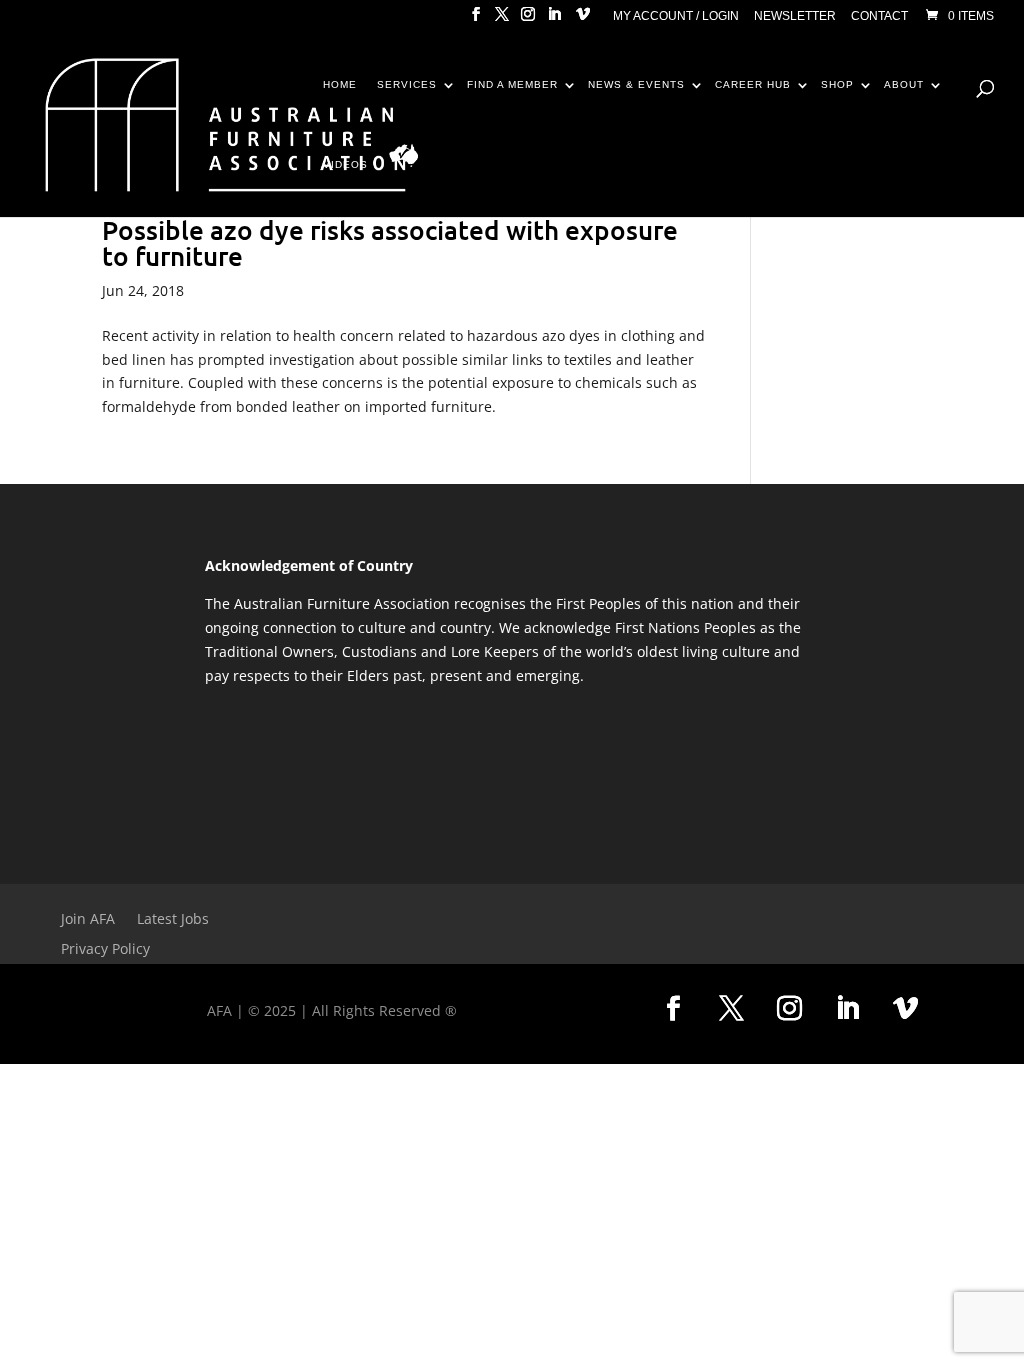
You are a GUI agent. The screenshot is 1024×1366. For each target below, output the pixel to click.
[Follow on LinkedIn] (847, 1009)
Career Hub (753, 85)
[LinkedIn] (554, 20)
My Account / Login (676, 16)
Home (340, 85)
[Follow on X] (731, 1009)
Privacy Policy (105, 950)
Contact (879, 16)
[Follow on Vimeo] (905, 1009)
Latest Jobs (173, 920)
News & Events (636, 85)
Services (407, 85)
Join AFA (88, 920)
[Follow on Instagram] (789, 1009)
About (904, 85)
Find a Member (512, 85)
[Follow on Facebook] (673, 1009)
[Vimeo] (583, 20)
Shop (837, 85)
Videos (345, 165)
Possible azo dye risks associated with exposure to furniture (390, 242)
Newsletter (795, 16)
